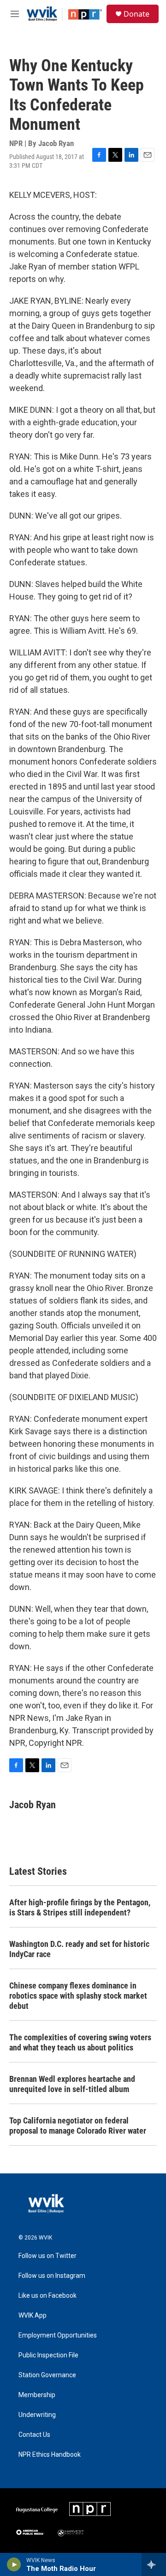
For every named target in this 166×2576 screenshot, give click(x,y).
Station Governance (47, 2375)
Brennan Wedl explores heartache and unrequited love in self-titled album (72, 2084)
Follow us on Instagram (52, 2276)
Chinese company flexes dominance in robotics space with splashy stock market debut (78, 1996)
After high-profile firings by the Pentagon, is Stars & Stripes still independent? (80, 1907)
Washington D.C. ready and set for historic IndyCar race (79, 1949)
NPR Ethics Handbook (50, 2455)
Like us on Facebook (47, 2296)
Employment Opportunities (58, 2335)
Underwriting (37, 2415)
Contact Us (34, 2435)
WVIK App (33, 2316)
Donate (136, 14)
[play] (14, 2564)
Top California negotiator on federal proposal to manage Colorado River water (78, 2126)
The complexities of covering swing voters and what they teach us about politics (80, 2042)
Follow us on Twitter (47, 2256)
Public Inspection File (48, 2355)
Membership (37, 2395)
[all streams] (154, 2564)
